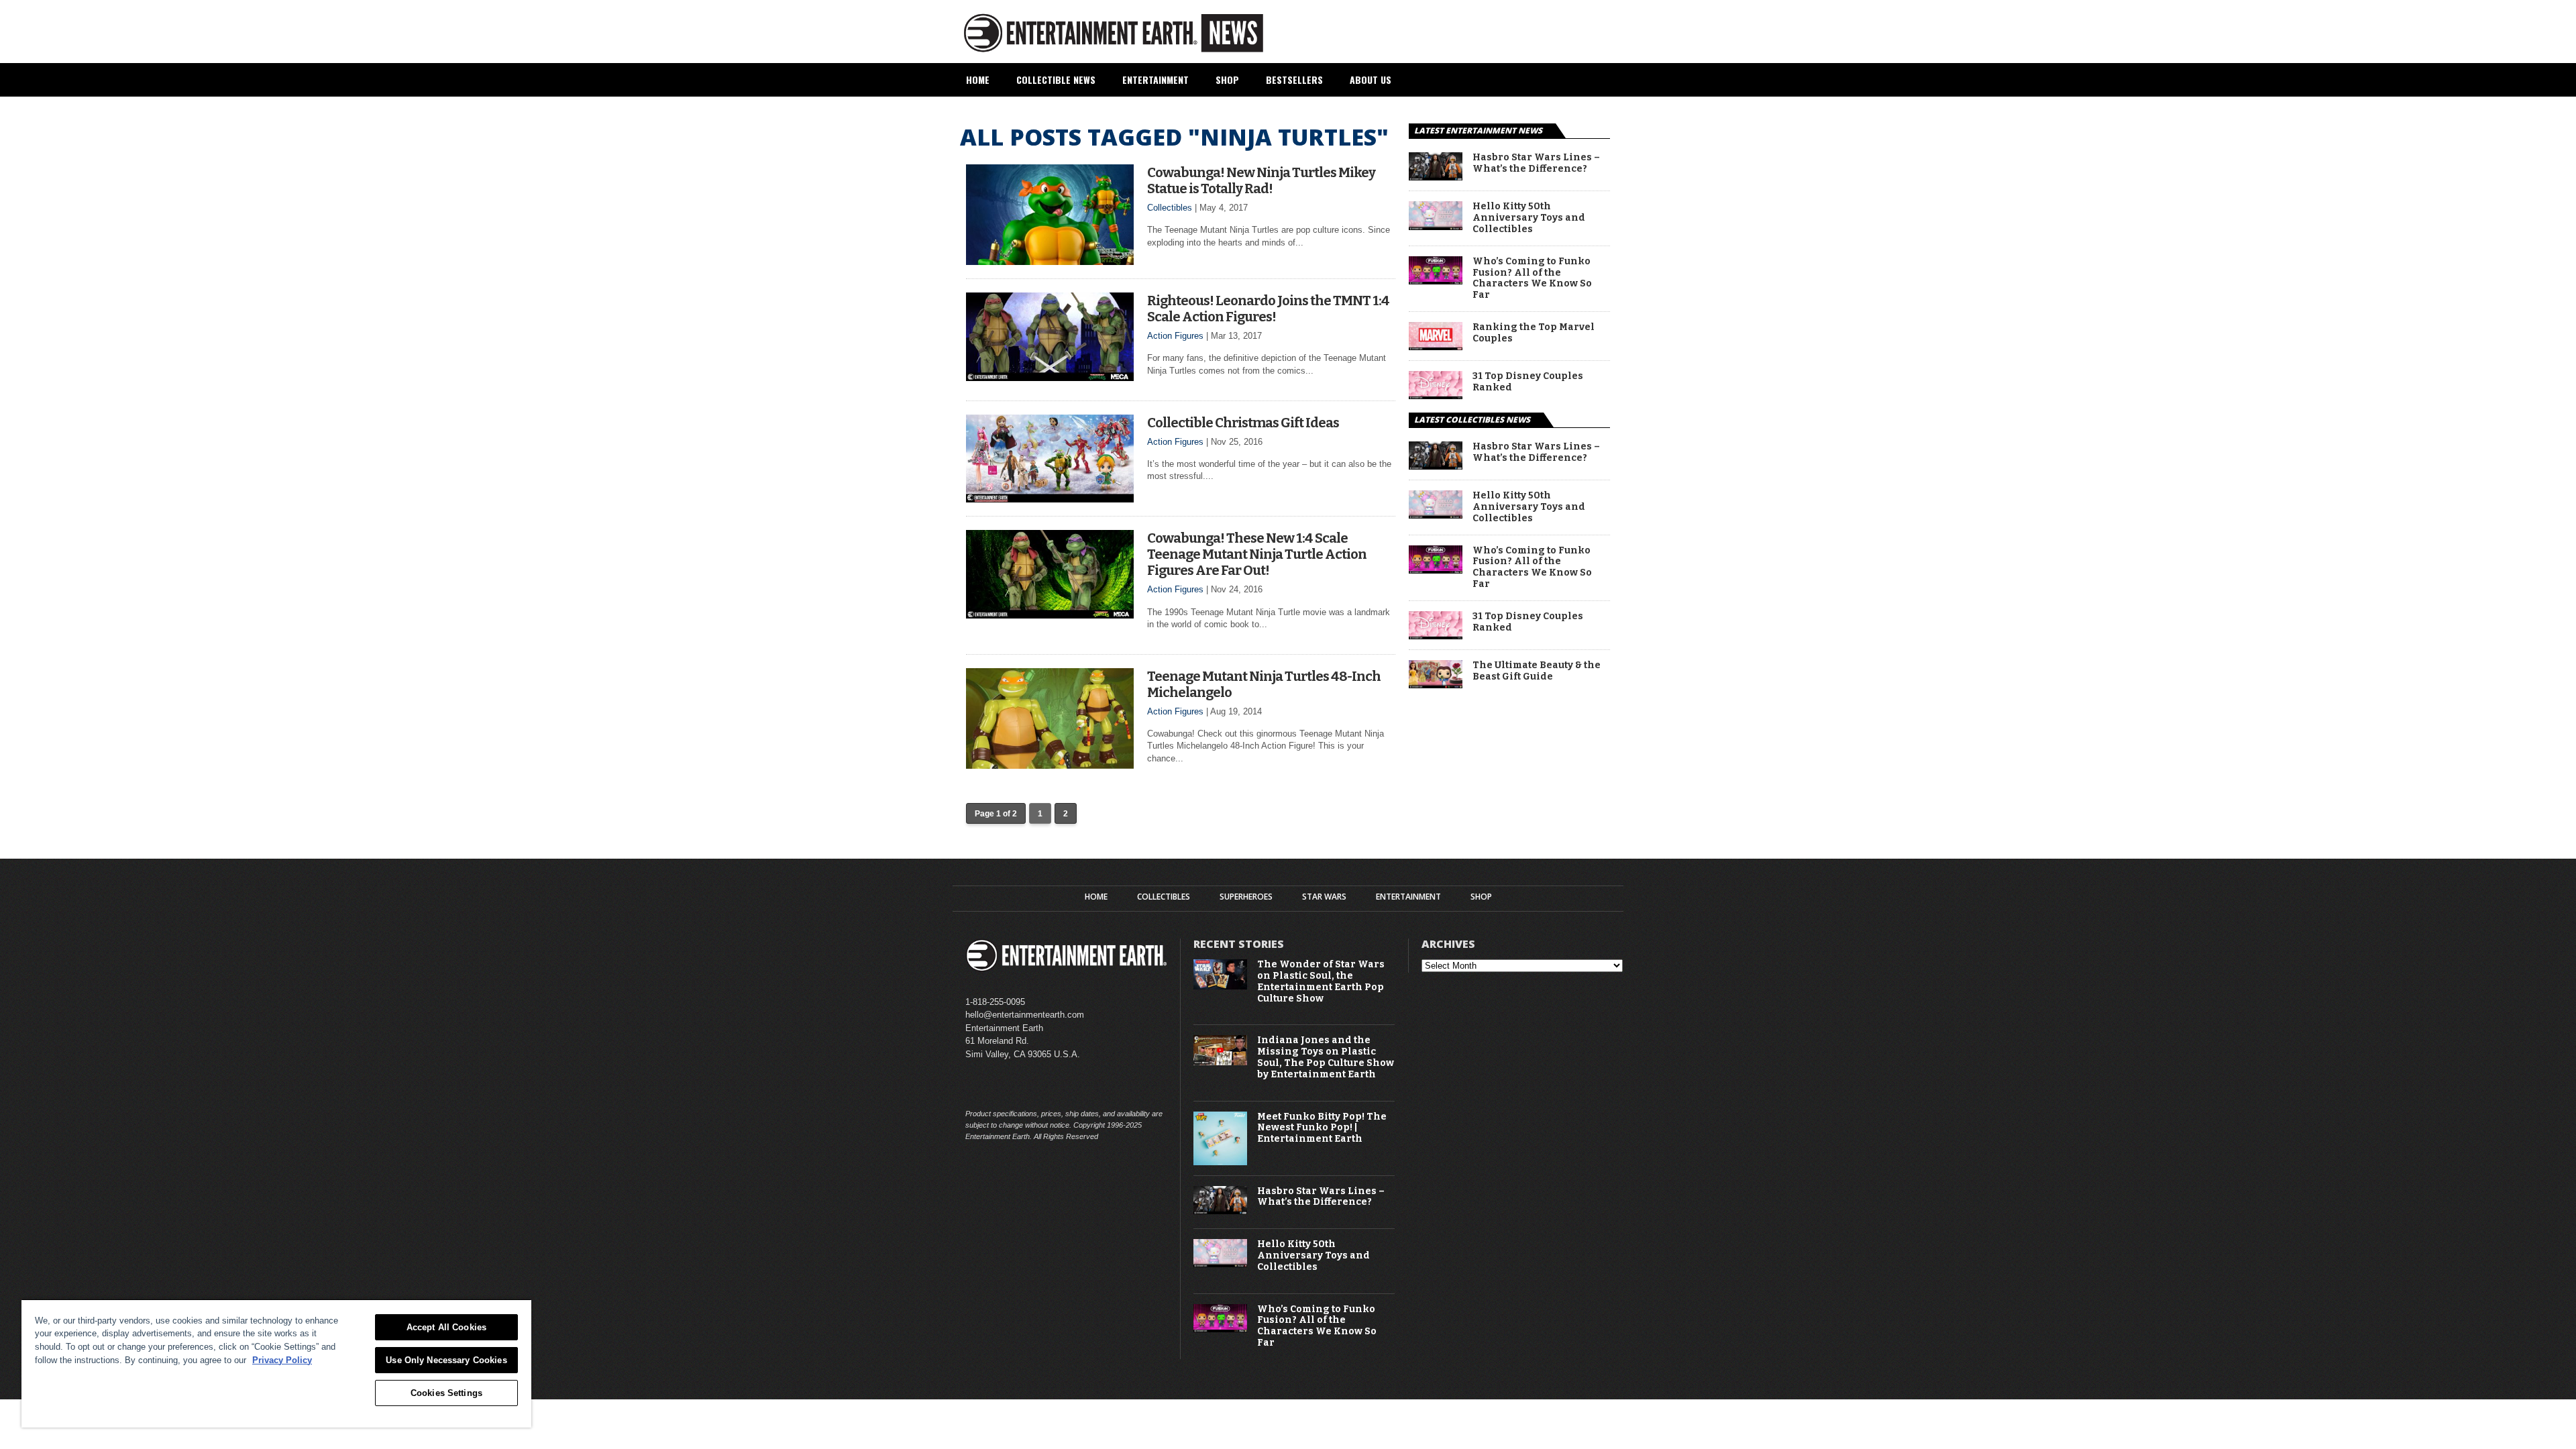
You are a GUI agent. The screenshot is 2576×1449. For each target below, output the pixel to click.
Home (978, 79)
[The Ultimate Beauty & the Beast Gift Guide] (1436, 685)
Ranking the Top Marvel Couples (1534, 333)
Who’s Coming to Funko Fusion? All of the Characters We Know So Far (1532, 278)
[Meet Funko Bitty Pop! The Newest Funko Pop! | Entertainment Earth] (1220, 1162)
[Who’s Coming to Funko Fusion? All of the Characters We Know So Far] (1436, 281)
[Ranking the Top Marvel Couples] (1436, 346)
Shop (1227, 79)
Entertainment (1156, 79)
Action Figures (1175, 336)
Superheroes (1246, 897)
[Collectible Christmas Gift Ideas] (1050, 499)
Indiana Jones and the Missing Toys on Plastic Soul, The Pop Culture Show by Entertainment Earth (1326, 1057)
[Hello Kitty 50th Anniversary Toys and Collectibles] (1436, 226)
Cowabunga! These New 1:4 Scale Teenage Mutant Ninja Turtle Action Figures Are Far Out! (1257, 554)
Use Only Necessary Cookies (446, 1360)
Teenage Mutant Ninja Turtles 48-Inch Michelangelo (1264, 684)
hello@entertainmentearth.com (1025, 1015)
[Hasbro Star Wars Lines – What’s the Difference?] (1436, 177)
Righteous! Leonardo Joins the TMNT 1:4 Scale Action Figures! (1268, 309)
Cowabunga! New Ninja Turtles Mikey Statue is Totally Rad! (1261, 180)
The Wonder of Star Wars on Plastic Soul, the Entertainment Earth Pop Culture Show (1321, 981)
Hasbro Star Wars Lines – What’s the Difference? (1536, 163)
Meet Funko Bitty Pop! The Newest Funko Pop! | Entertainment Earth (1322, 1128)
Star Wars (1324, 897)
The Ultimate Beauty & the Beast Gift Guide (1537, 671)
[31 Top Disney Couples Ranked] (1436, 395)
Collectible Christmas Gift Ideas (1243, 423)
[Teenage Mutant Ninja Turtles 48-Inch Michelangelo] (1050, 765)
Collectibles (1170, 208)
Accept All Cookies (446, 1327)
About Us (1371, 79)
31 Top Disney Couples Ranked (1528, 382)
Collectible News (1056, 79)
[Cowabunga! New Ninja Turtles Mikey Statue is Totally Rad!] (1050, 261)
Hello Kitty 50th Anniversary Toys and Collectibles (1529, 218)
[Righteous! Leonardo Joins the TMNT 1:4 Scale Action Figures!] (1050, 377)
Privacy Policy (282, 1360)
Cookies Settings (446, 1393)
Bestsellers (1294, 79)
